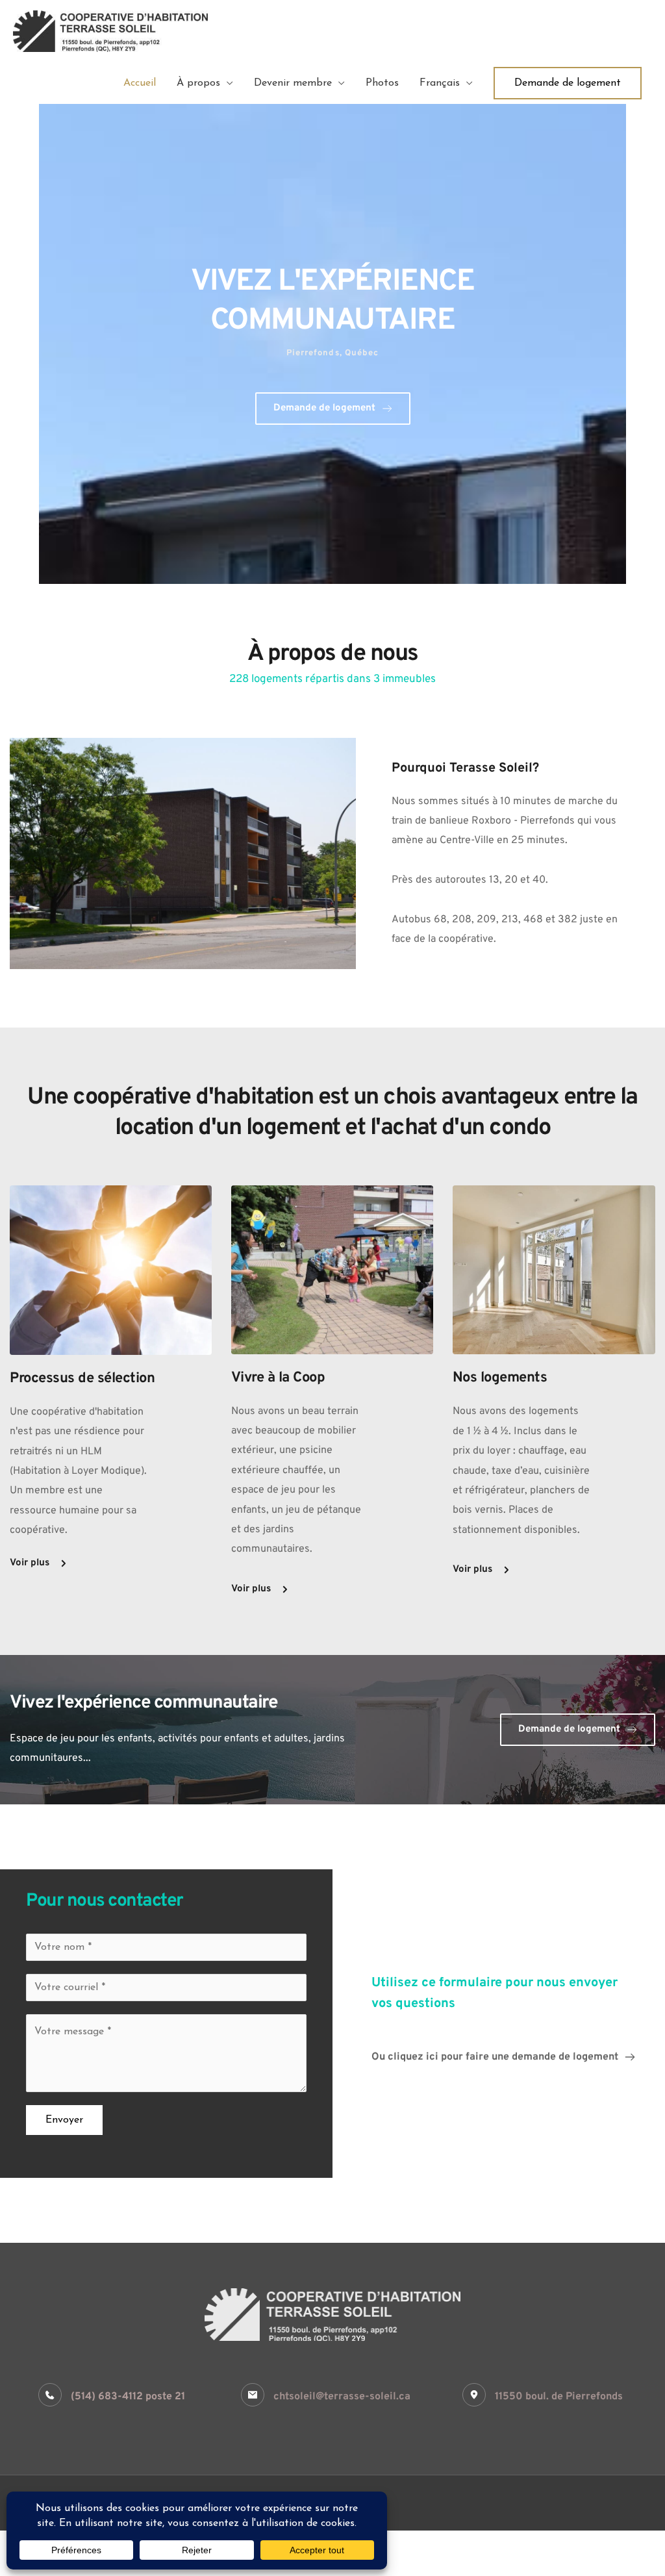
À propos (198, 83)
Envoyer (64, 2120)
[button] (568, 83)
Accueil (140, 83)
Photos (382, 83)
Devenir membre (293, 83)
